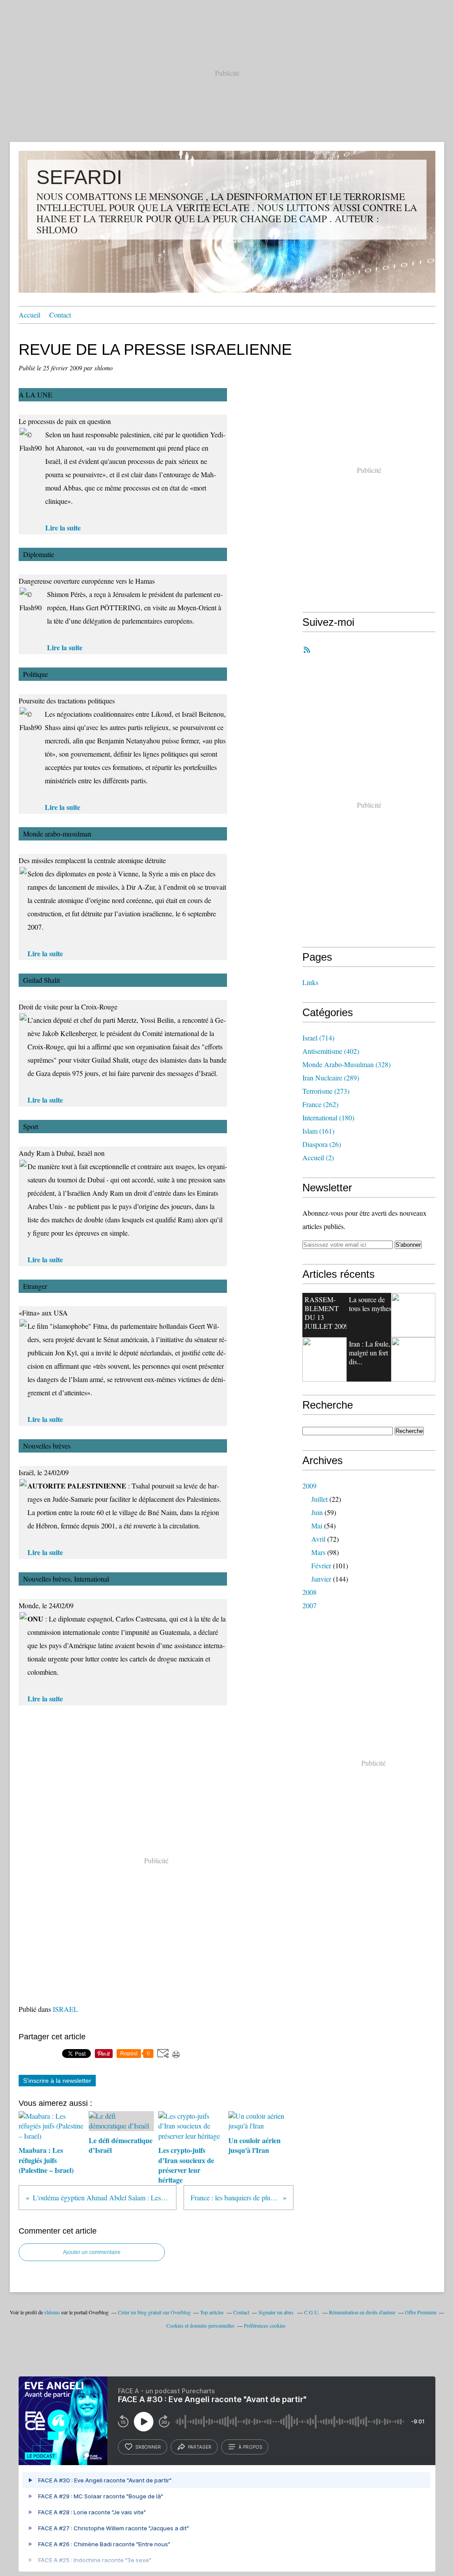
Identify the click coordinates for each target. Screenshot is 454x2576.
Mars (318, 1552)
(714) (318, 1038)
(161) (318, 1131)
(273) (326, 1091)
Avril (318, 1539)
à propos (250, 2447)
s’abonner (148, 2447)
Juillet (319, 1499)
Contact (60, 315)
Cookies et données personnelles (200, 2325)
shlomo (52, 2312)
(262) (320, 1104)
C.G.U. (312, 2312)
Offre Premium (421, 2312)
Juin (317, 1512)
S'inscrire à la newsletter (57, 2081)
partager (200, 2447)
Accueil (29, 315)
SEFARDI (79, 177)
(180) (328, 1117)
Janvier (321, 1579)
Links (310, 982)
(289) (331, 1078)
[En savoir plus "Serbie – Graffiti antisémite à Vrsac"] (325, 1359)
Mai (317, 1526)
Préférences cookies (265, 2325)
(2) (318, 1157)
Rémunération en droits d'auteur (362, 2312)
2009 (309, 1486)
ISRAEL (65, 2009)
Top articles (212, 2312)
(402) (331, 1051)
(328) (346, 1064)
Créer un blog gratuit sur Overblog (154, 2312)
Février (321, 1565)
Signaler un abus (277, 2312)
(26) (322, 1144)
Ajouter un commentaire (92, 2252)
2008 (309, 1592)
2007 (309, 1605)
